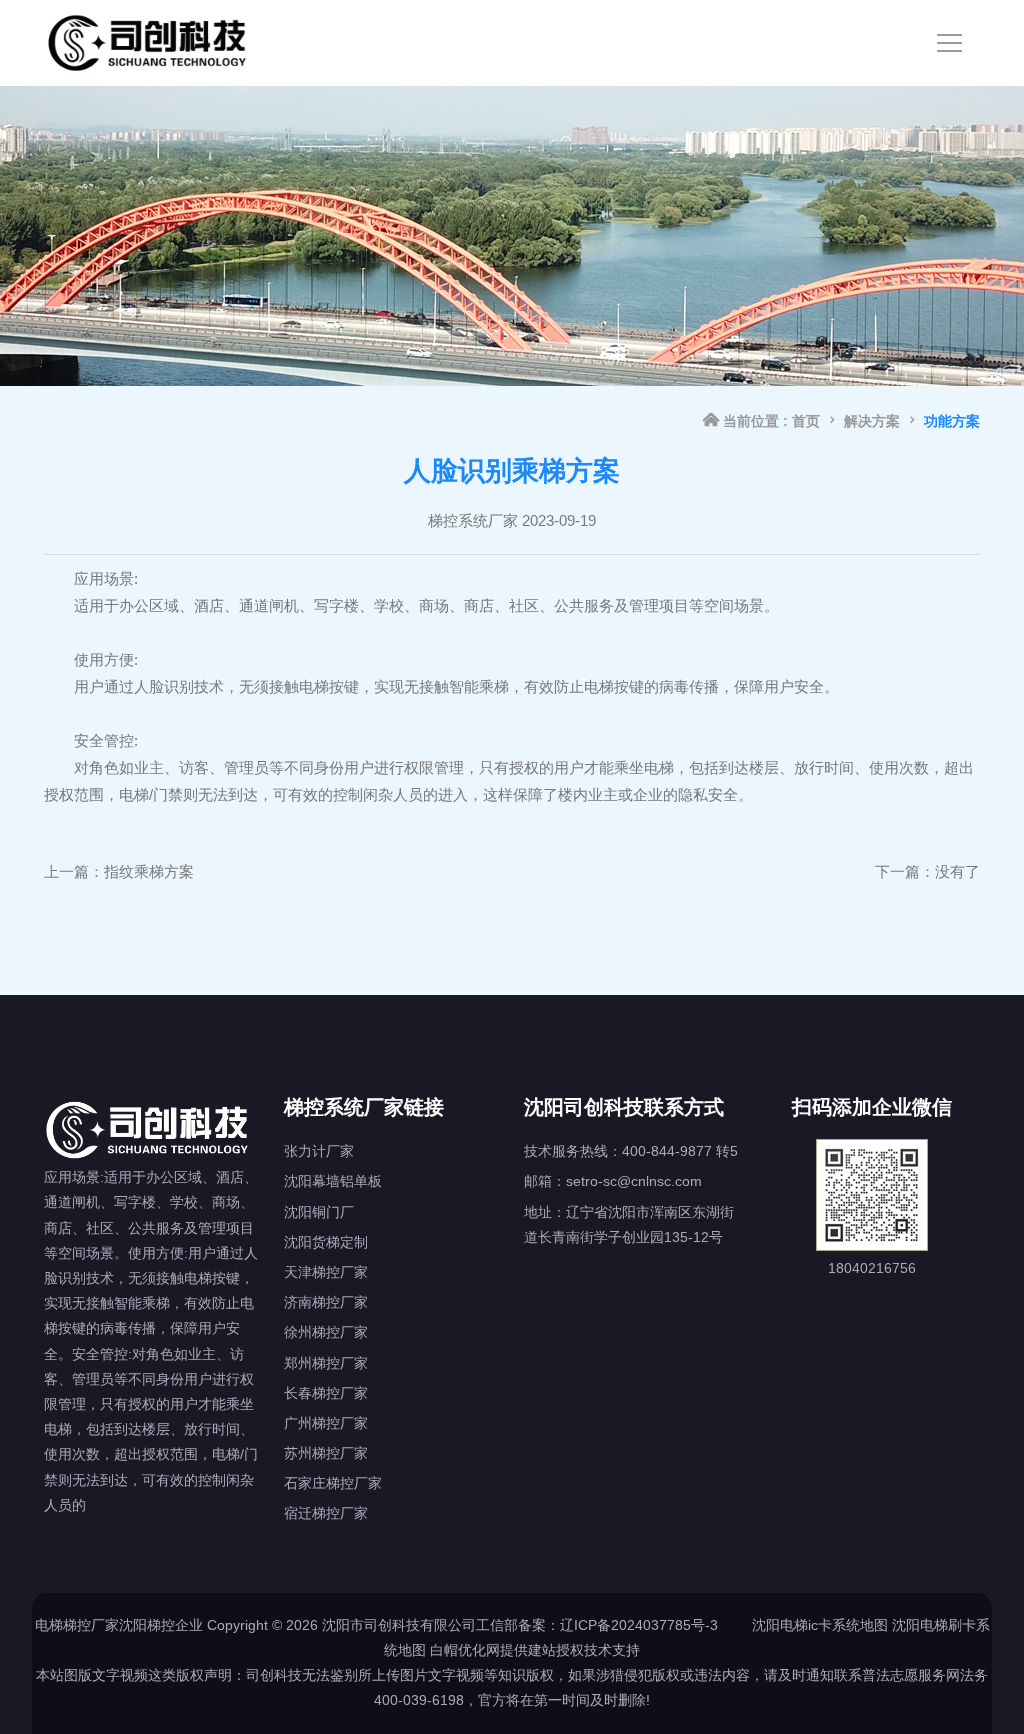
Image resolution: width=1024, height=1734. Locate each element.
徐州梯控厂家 (326, 1332)
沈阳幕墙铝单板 (333, 1181)
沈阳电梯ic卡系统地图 (820, 1625)
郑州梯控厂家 (326, 1363)
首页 (806, 421)
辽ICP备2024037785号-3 (639, 1625)
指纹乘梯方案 (149, 871)
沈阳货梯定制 (326, 1242)
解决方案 (872, 421)
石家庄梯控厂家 (333, 1483)
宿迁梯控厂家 (326, 1513)
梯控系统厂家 (473, 520)
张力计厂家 (319, 1151)
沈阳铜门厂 (319, 1212)
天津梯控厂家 (326, 1272)
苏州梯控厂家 (326, 1453)
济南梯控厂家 (326, 1302)
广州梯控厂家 (326, 1423)
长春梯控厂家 (326, 1393)
